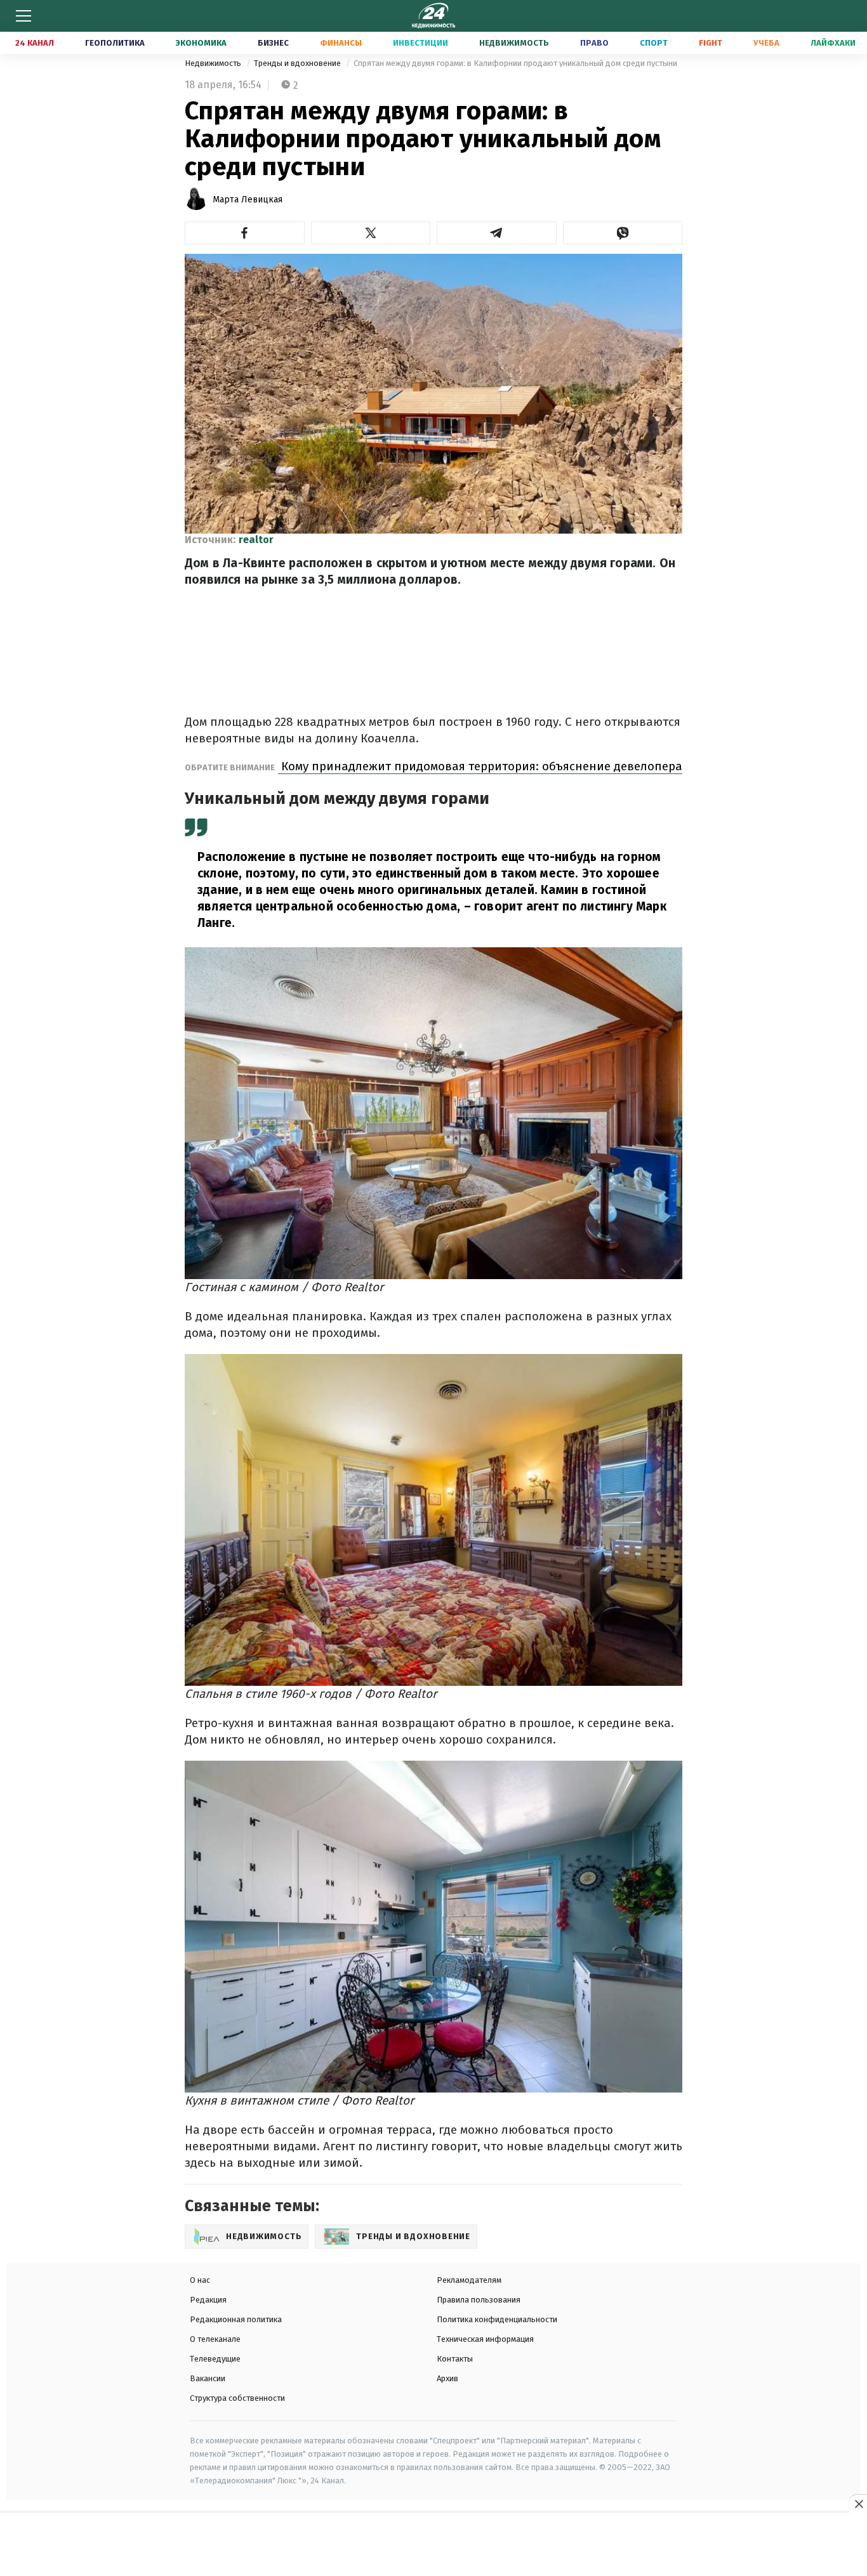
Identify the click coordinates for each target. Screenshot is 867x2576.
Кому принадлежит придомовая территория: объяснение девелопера (480, 766)
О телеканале (215, 2339)
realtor (256, 540)
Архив (447, 2378)
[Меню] (23, 16)
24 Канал (35, 43)
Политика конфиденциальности (497, 2319)
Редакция (208, 2300)
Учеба (766, 43)
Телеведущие (215, 2359)
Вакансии (208, 2378)
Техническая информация (485, 2339)
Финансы (341, 43)
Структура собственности (237, 2398)
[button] (245, 233)
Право (594, 43)
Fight (711, 43)
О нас (200, 2280)
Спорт (654, 43)
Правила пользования (479, 2300)
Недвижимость (514, 43)
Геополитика (115, 43)
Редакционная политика (236, 2319)
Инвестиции (420, 43)
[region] (433, 2545)
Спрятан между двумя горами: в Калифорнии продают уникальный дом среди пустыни (515, 63)
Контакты (455, 2359)
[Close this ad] (858, 2504)
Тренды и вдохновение (298, 63)
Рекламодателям (469, 2280)
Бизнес (273, 43)
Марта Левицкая (248, 200)
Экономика (201, 43)
